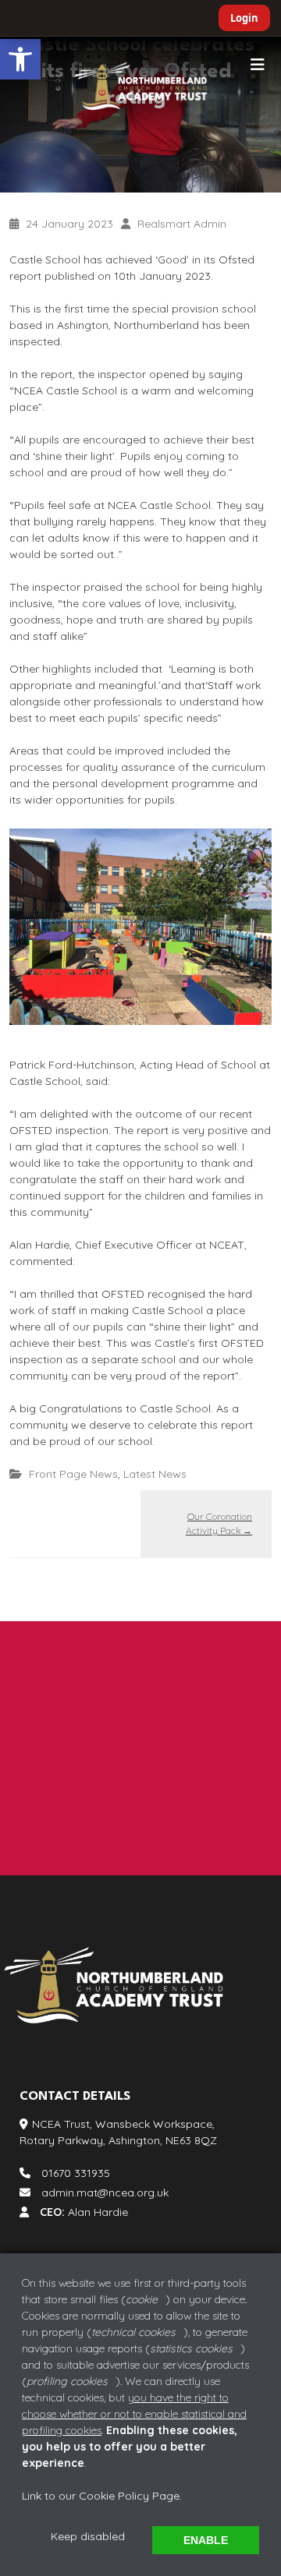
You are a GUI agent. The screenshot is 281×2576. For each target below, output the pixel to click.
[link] (20, 59)
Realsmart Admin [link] (182, 224)
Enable (206, 2540)
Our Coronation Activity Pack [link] (219, 1523)
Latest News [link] (155, 1474)
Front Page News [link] (73, 1474)
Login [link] (244, 18)
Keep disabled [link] (88, 2536)
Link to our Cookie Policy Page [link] (101, 2496)
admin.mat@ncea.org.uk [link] (105, 1792)
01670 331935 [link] (75, 1759)
